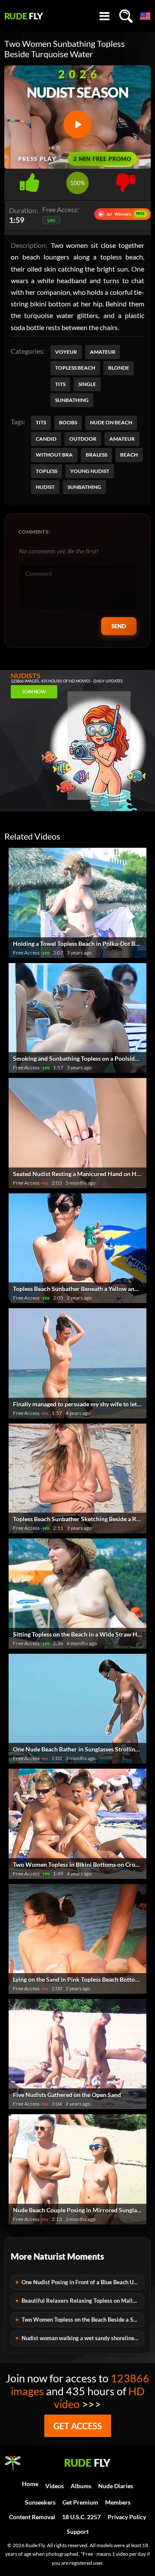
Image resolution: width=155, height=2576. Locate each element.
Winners (122, 214)
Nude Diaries (116, 2486)
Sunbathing (72, 400)
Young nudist (90, 471)
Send (119, 626)
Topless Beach (75, 368)
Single (87, 384)
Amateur (103, 352)
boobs (68, 422)
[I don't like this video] (126, 180)
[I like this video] (29, 180)
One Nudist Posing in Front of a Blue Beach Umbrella (83, 2282)
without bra (54, 455)
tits (41, 422)
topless (46, 471)
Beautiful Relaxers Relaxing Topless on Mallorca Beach (83, 2301)
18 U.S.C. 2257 (81, 2517)
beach (129, 455)
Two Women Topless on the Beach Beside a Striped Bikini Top (83, 2320)
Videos (54, 2486)
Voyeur (66, 352)
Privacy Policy (127, 2517)
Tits (60, 384)
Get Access (78, 2426)
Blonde (119, 368)
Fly (24, 16)
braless (96, 455)
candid (46, 439)
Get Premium (80, 2502)
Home (30, 2484)
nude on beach (111, 422)
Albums (81, 2486)
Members (118, 2502)
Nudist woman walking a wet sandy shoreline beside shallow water (83, 2338)
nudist (45, 487)
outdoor (83, 439)
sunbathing (84, 487)
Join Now (34, 691)
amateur (122, 439)
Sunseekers (40, 2502)
